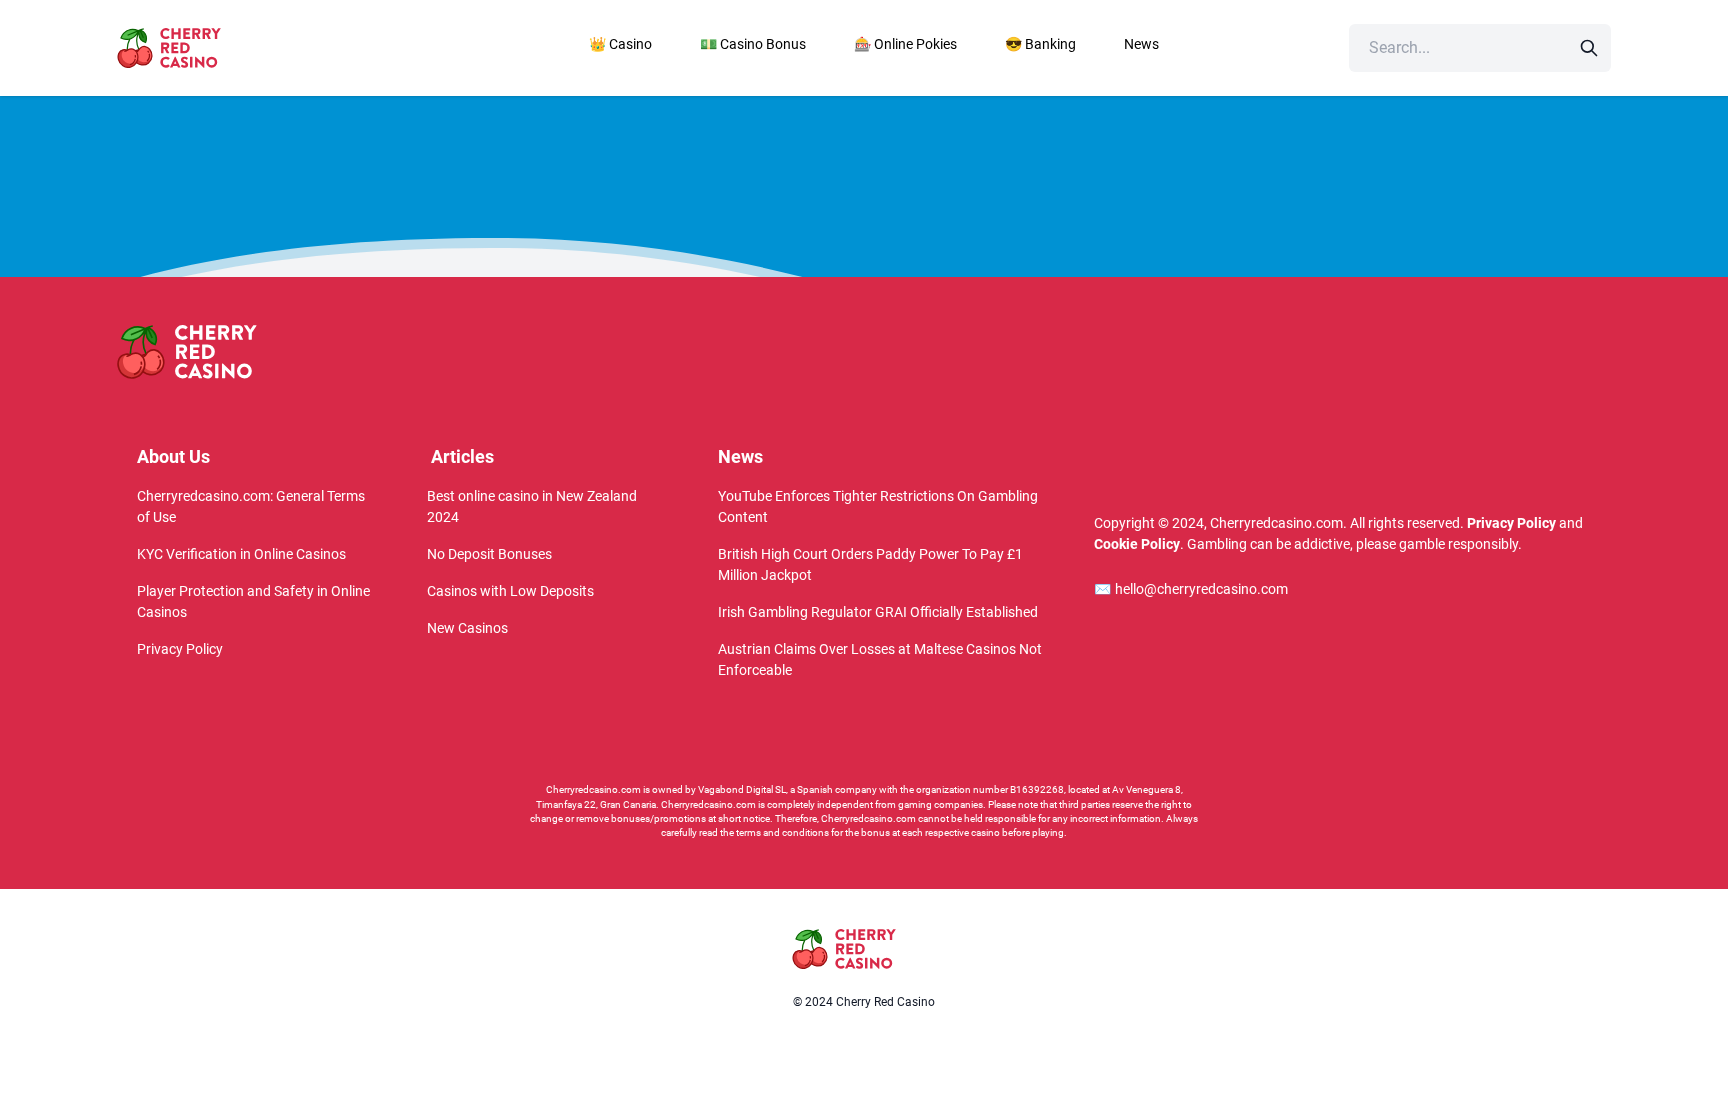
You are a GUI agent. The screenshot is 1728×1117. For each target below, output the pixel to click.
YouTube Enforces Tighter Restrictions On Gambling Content (878, 506)
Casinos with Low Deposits (510, 591)
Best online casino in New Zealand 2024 (532, 506)
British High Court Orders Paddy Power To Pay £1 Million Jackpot (870, 564)
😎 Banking (1040, 44)
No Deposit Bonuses (489, 554)
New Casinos (467, 628)
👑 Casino (620, 44)
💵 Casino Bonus (753, 44)
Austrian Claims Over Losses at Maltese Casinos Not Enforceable (880, 659)
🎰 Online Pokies (905, 44)
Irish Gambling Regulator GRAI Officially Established (878, 612)
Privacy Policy (180, 649)
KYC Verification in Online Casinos (241, 554)
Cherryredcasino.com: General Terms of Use (251, 506)
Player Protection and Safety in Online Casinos (253, 601)
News (1141, 44)
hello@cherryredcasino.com (1191, 589)
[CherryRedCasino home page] (213, 48)
